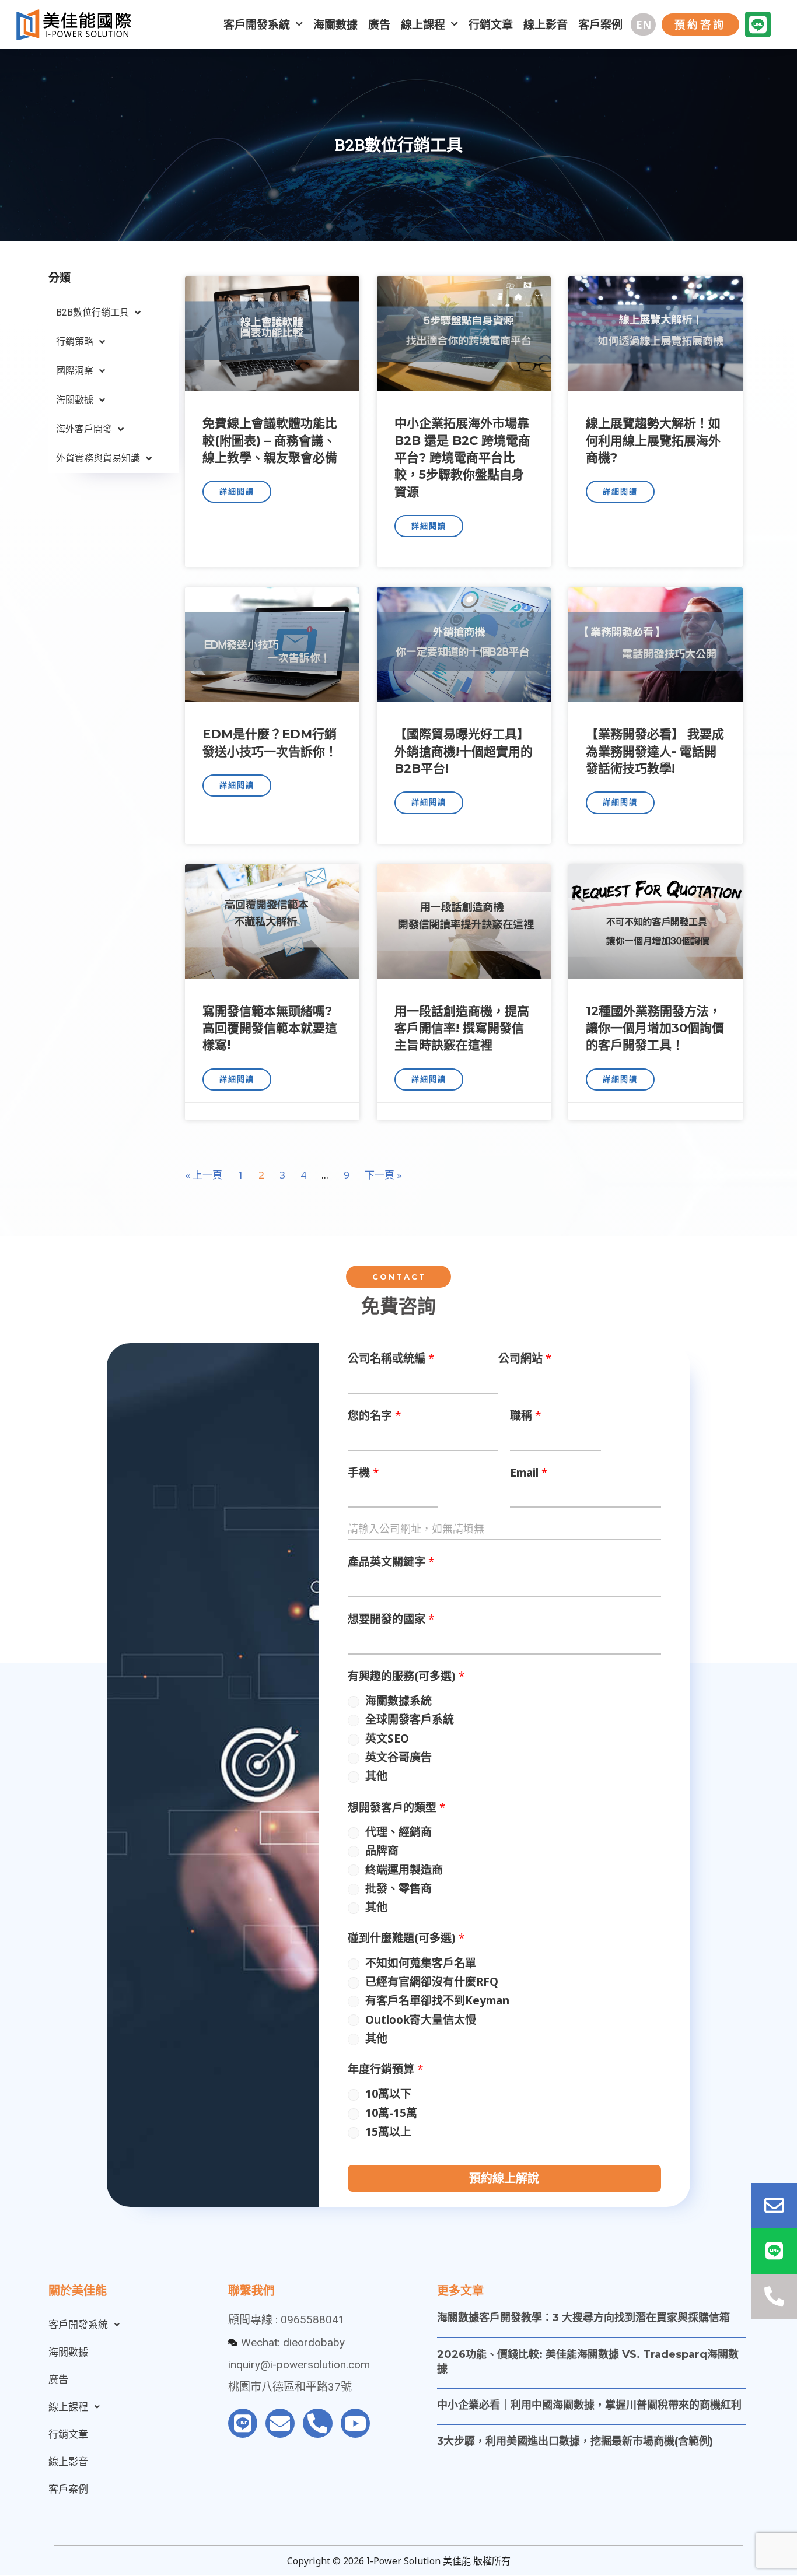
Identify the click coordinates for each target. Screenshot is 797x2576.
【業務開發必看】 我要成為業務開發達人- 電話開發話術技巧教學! (655, 751)
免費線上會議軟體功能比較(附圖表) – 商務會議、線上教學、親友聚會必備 (270, 440)
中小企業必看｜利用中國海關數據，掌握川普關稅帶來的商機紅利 (589, 2405)
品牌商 (382, 1850)
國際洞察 (75, 371)
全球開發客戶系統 (410, 1719)
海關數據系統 (398, 1701)
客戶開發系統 (257, 24)
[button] (643, 24)
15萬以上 (388, 2132)
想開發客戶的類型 (396, 1807)
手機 (363, 1473)
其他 (376, 1776)
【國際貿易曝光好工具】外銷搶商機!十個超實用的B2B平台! (464, 751)
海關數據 (335, 24)
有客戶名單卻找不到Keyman (437, 2000)
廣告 (379, 24)
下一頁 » (383, 1175)
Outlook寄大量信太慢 (421, 2020)
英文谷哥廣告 (398, 1757)
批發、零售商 (398, 1888)
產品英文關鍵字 (391, 1562)
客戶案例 (600, 24)
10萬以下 (388, 2094)
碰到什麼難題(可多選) (406, 1938)
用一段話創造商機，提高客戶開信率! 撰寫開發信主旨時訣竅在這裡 (462, 1028)
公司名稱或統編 (391, 1358)
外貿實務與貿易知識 (98, 458)
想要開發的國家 (391, 1619)
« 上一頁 (204, 1175)
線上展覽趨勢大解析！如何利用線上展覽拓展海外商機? (653, 440)
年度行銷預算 (385, 2069)
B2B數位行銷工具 (92, 312)
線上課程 (423, 24)
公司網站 (525, 1358)
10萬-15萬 (391, 2113)
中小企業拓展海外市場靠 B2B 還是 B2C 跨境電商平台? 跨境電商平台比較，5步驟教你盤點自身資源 (462, 458)
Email (529, 1473)
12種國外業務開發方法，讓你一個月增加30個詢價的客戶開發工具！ (655, 1028)
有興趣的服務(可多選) (406, 1676)
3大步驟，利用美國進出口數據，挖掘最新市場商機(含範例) (575, 2441)
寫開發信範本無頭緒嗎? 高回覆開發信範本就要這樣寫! (270, 1028)
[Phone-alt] (317, 2423)
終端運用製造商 (404, 1870)
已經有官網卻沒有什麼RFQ (432, 1982)
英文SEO (387, 1739)
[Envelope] (280, 2423)
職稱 (525, 1415)
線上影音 (546, 24)
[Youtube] (355, 2423)
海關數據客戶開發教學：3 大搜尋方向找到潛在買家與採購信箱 (583, 2318)
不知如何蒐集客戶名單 (421, 1963)
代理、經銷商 (398, 1832)
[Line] (758, 24)
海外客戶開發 (84, 429)
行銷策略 (75, 341)
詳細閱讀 (237, 491)
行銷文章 (491, 24)
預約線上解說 (504, 2178)
